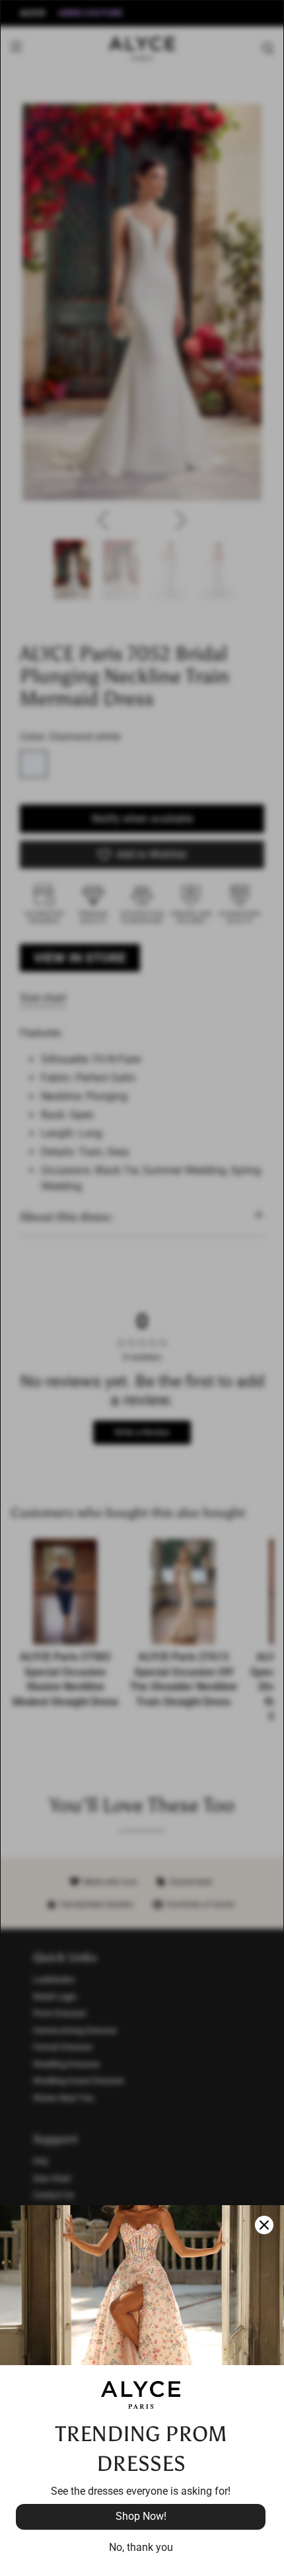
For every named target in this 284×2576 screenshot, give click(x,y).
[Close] (264, 2225)
